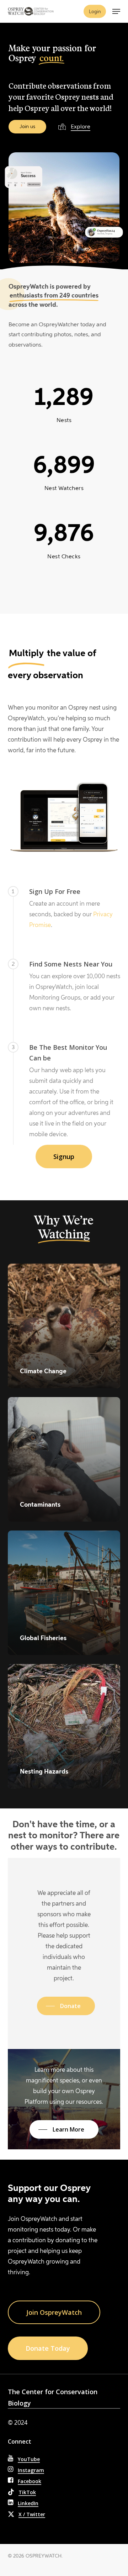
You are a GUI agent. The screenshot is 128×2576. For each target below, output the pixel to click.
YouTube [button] (29, 2459)
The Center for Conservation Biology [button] (53, 2397)
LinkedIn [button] (28, 2503)
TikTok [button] (27, 2492)
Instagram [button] (31, 2470)
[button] (116, 11)
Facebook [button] (30, 2481)
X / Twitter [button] (32, 2514)
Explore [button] (81, 127)
